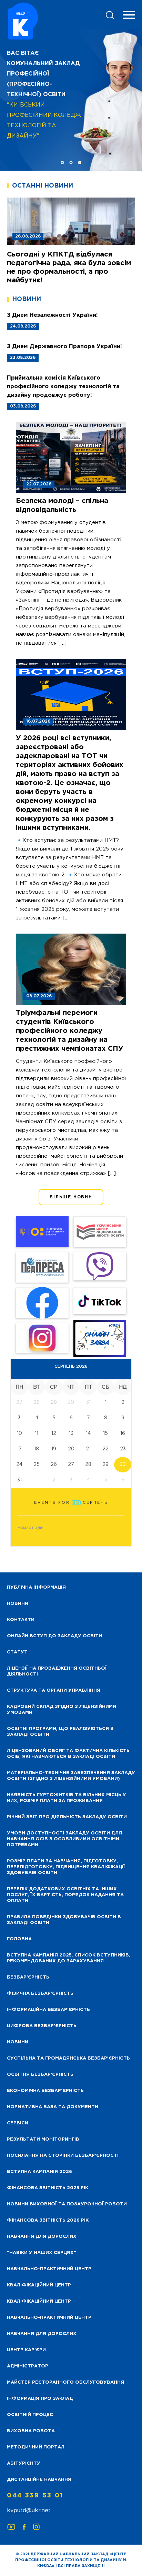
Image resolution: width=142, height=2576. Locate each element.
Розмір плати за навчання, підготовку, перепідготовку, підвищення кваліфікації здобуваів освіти (66, 1867)
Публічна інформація (36, 1587)
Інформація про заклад (40, 2399)
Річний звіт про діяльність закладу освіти (67, 1817)
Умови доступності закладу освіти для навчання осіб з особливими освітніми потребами (64, 1839)
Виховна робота (31, 2431)
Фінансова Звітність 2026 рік (48, 2220)
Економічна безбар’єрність (45, 2091)
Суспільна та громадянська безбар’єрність (68, 2058)
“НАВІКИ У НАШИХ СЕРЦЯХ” (42, 2253)
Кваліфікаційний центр (39, 2285)
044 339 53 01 (35, 2496)
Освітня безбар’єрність (40, 2075)
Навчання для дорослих (42, 2237)
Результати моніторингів (43, 2139)
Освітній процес (30, 2415)
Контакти (21, 1620)
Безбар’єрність (28, 1977)
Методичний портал (36, 2447)
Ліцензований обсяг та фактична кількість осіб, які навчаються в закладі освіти (68, 1754)
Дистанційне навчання (39, 2480)
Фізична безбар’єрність (40, 1994)
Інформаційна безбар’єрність (48, 2010)
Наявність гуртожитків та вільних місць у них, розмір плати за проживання (67, 1798)
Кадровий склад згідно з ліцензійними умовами (62, 1710)
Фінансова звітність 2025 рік (48, 2188)
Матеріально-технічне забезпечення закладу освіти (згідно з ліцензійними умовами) (71, 1776)
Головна (19, 1939)
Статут (17, 1652)
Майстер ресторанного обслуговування (65, 2382)
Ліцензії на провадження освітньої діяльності (57, 1671)
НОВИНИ (18, 1604)
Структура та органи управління (54, 1690)
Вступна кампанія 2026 (39, 2172)
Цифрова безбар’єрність (42, 2026)
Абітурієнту (24, 2463)
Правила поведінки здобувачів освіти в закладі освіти (64, 1920)
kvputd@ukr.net (29, 2511)
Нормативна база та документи (53, 2107)
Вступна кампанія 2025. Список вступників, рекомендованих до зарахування (69, 1958)
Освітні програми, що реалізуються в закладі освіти (60, 1732)
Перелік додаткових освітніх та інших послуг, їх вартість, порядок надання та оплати (65, 1895)
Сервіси (18, 2123)
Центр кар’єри (26, 2350)
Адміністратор (28, 2366)
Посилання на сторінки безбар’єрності (63, 2156)
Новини (18, 2042)
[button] (63, 163)
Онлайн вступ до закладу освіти (54, 1636)
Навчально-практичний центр (49, 2269)
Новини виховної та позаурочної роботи (67, 2204)
